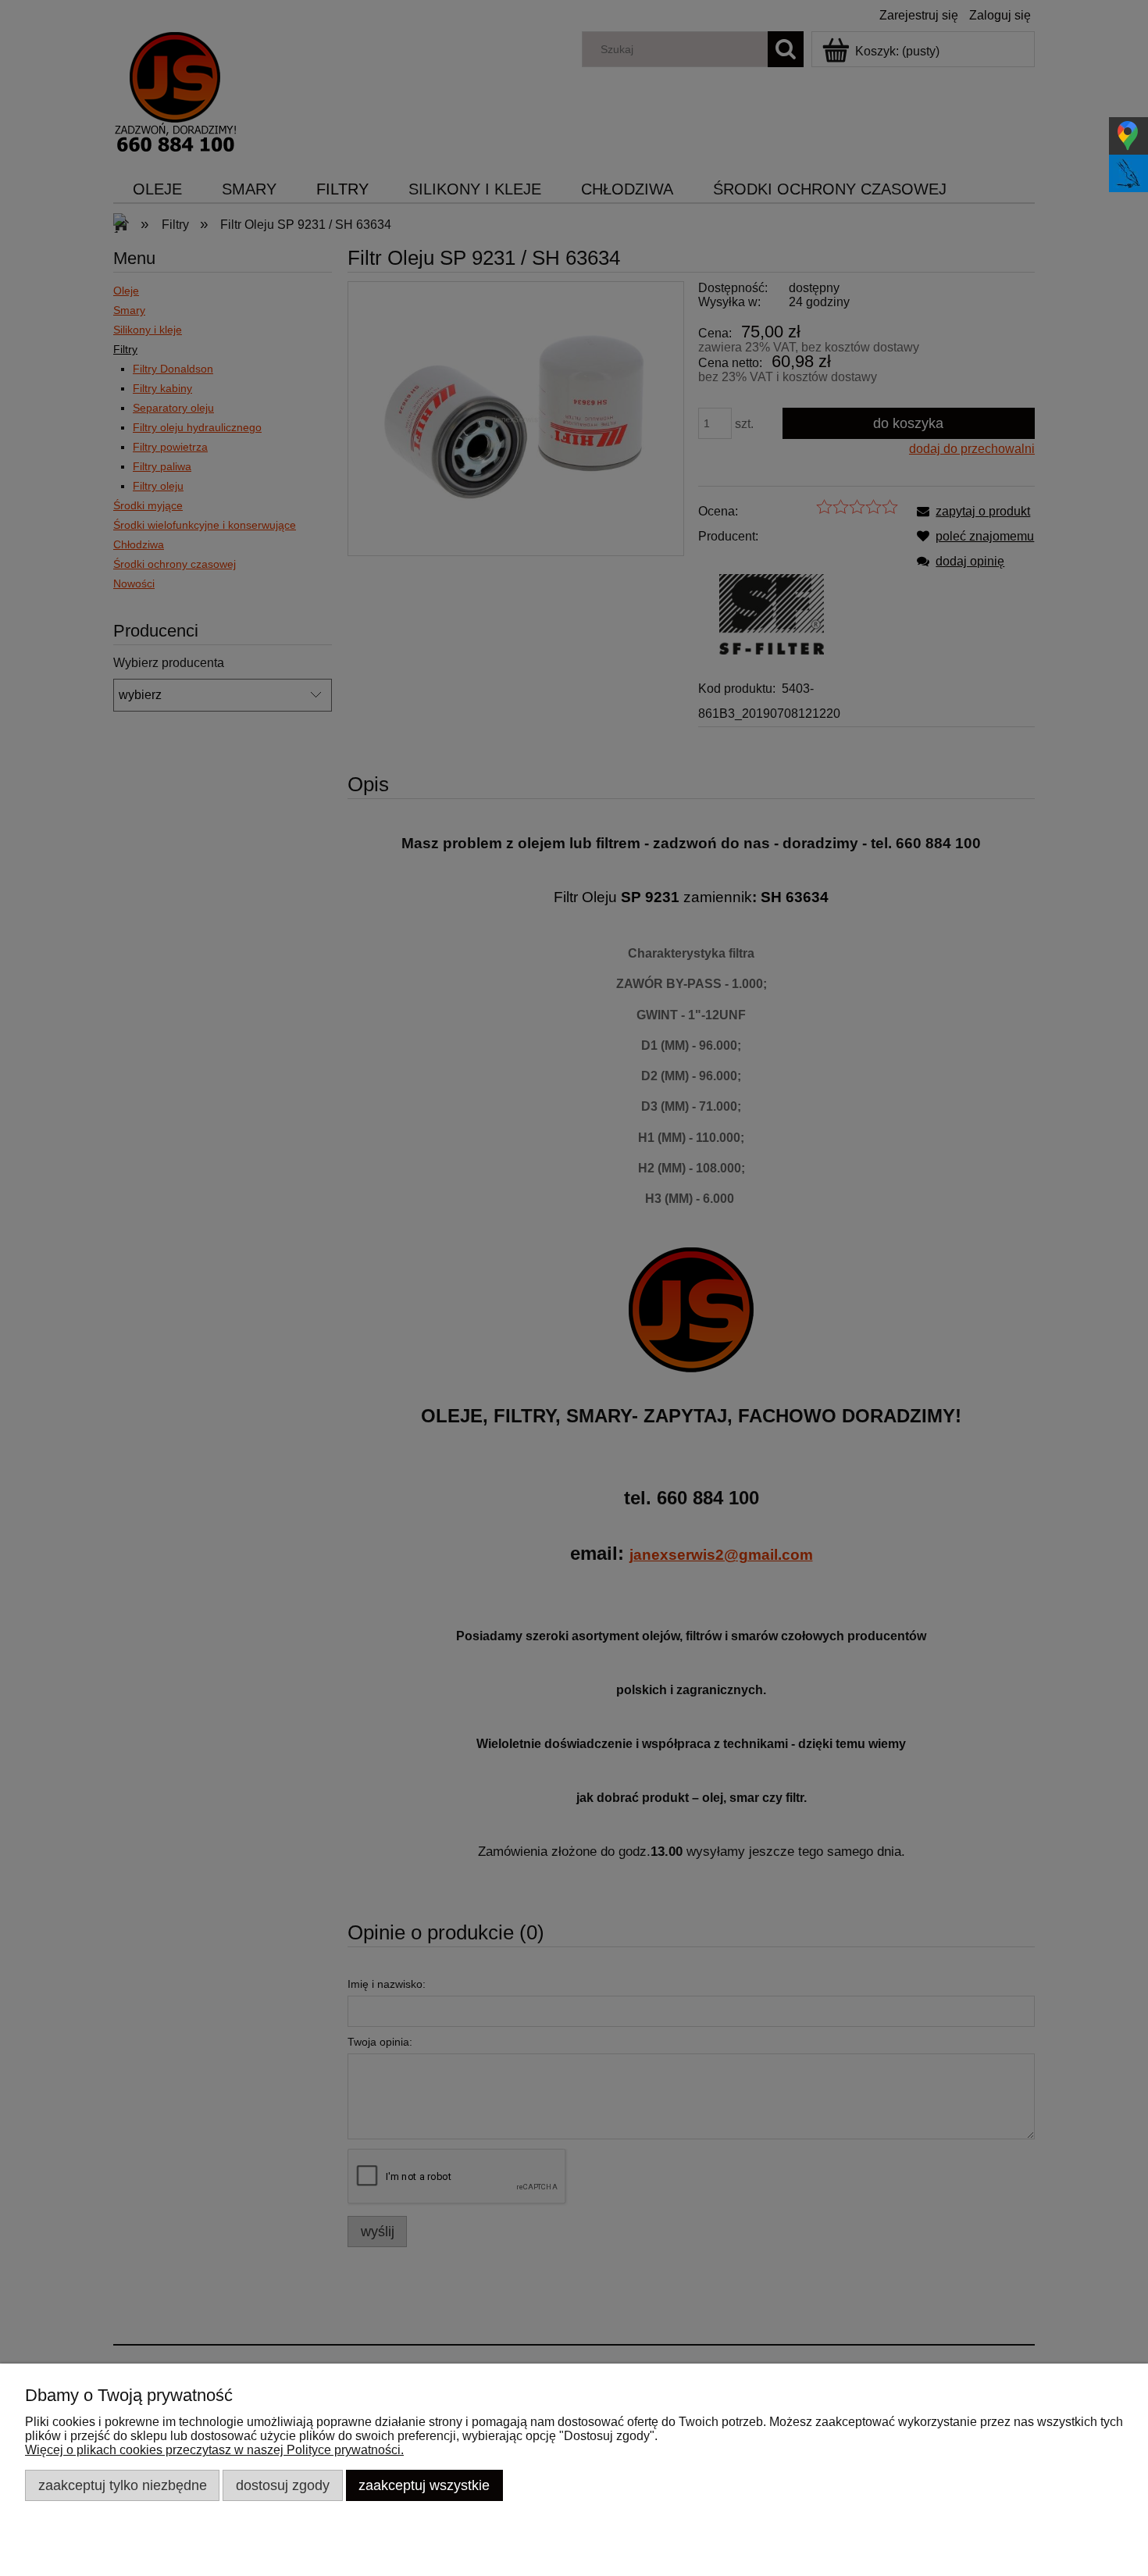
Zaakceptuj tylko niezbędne (123, 2485)
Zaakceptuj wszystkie (424, 2485)
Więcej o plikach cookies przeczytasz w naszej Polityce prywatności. (214, 2450)
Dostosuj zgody (283, 2485)
